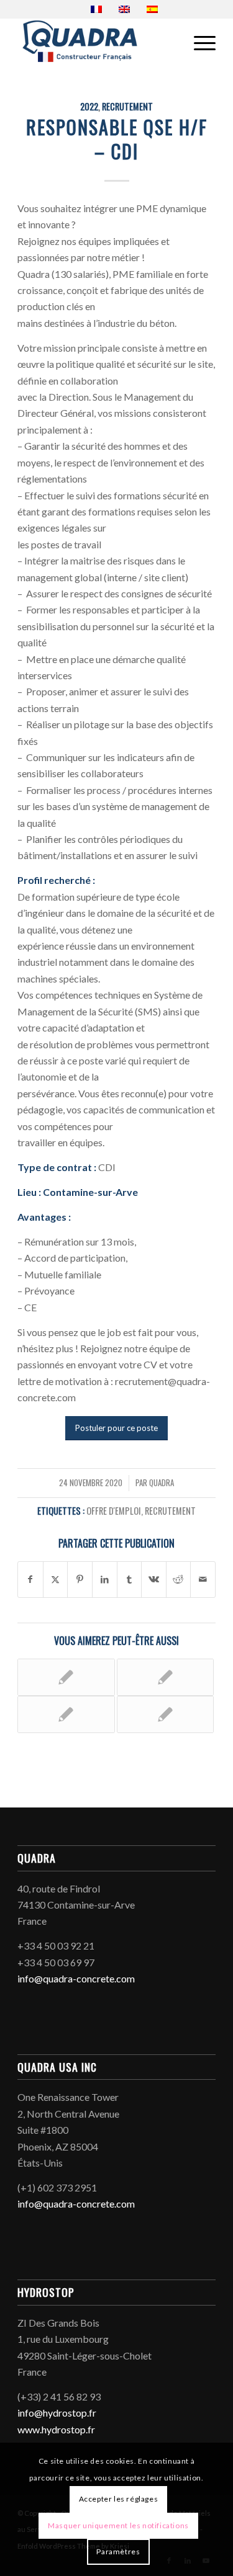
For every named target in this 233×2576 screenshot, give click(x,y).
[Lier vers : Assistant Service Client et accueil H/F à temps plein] (66, 1714)
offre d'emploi (114, 1511)
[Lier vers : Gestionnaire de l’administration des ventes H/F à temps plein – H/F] (165, 1677)
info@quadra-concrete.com (76, 1978)
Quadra (162, 1483)
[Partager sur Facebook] (30, 1579)
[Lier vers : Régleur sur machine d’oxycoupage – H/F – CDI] (66, 1677)
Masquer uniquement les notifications (118, 2525)
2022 (89, 106)
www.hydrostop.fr (56, 2429)
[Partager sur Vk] (154, 1579)
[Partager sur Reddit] (179, 1579)
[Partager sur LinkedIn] (105, 1579)
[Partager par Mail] (203, 1579)
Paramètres (118, 2551)
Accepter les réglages (119, 2499)
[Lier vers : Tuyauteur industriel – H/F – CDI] (165, 1714)
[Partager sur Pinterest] (80, 1579)
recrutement (127, 106)
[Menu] (199, 43)
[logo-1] (97, 43)
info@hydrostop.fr (57, 2413)
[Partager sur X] (56, 1579)
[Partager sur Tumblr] (130, 1579)
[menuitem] (199, 43)
